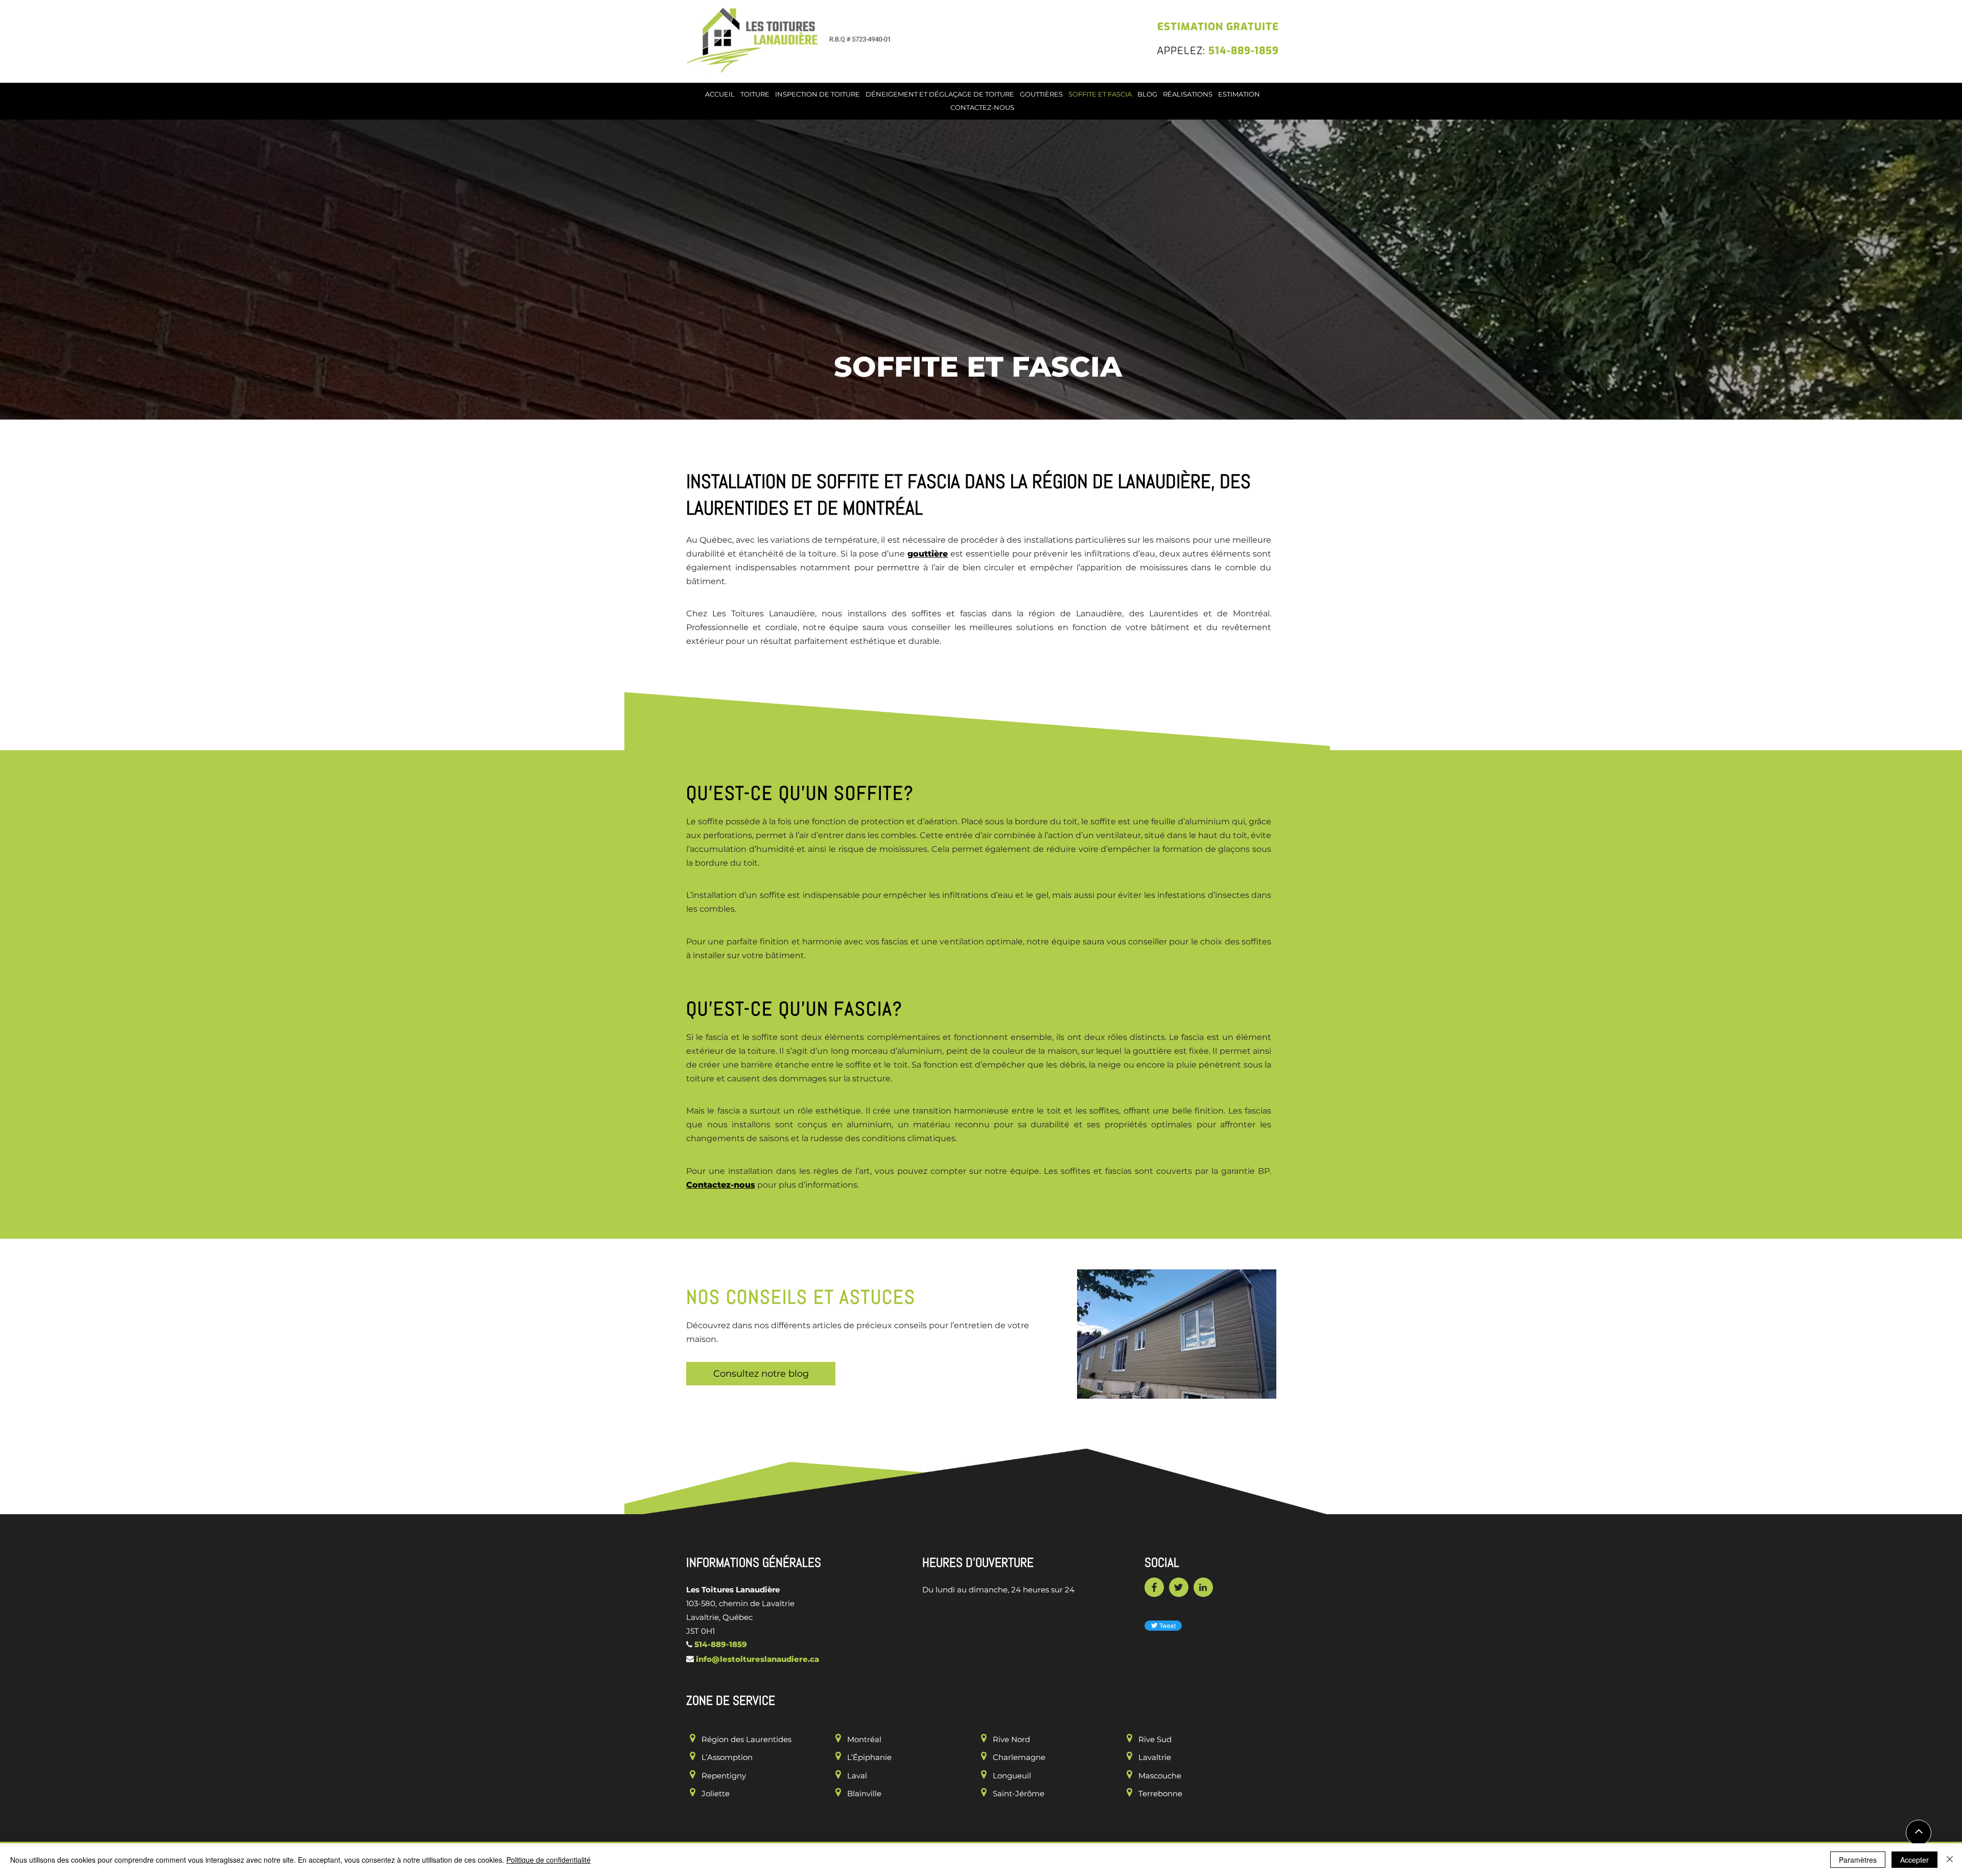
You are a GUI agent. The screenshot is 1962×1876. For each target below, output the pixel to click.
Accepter (1914, 1860)
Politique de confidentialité (548, 1860)
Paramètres (1858, 1860)
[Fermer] (1950, 1860)
